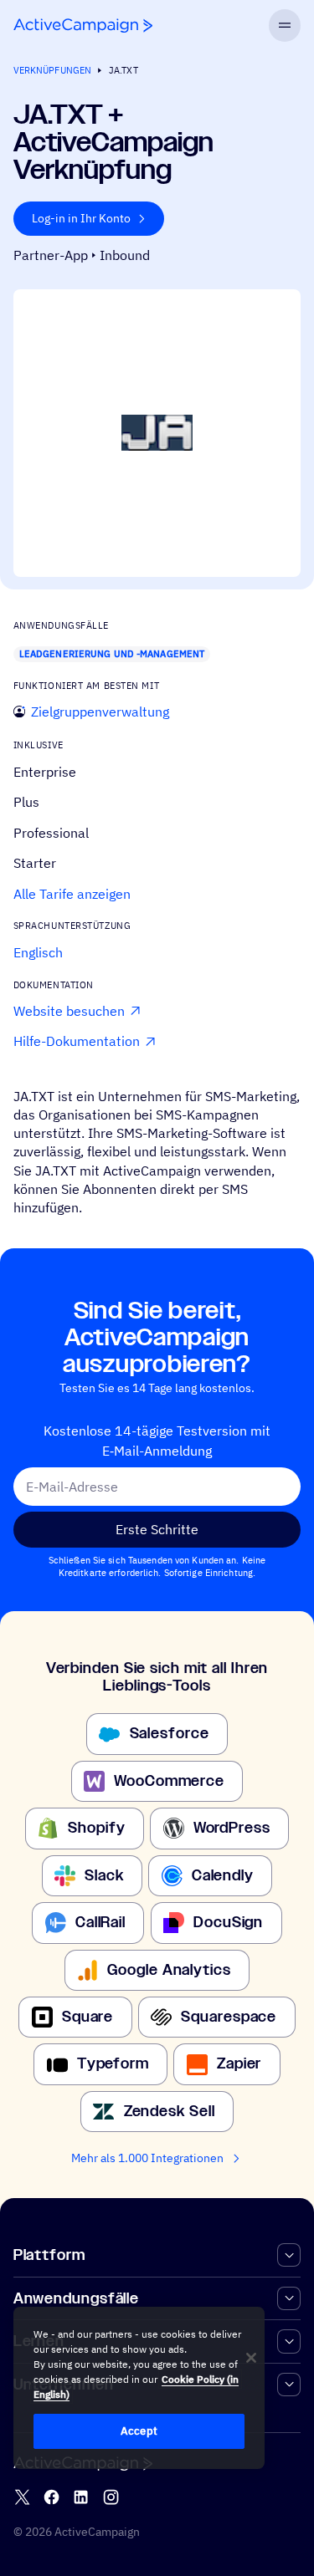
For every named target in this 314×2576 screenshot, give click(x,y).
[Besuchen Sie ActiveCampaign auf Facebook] (51, 2498)
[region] (139, 2388)
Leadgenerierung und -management (112, 654)
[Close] (251, 2358)
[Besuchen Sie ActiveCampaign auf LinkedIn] (81, 2498)
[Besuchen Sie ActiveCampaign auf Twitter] (22, 2498)
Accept (139, 2431)
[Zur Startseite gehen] (83, 26)
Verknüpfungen (52, 70)
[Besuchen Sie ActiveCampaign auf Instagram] (111, 2498)
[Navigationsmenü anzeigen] (285, 26)
